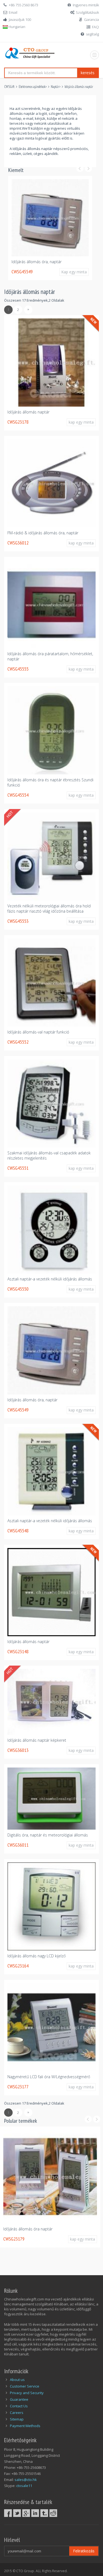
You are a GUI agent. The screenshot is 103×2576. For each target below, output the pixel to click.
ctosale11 (24, 2486)
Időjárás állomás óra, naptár (37, 262)
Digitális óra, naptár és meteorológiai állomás (48, 1835)
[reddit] (53, 2513)
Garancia (91, 20)
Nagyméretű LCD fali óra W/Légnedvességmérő (49, 2077)
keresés (88, 73)
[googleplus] (26, 2513)
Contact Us (19, 2406)
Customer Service (25, 2386)
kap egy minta (81, 422)
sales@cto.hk (26, 2480)
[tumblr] (44, 2513)
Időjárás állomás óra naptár (28, 2229)
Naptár (55, 87)
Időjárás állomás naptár (79, 87)
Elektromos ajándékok (32, 87)
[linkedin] (35, 2513)
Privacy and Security (27, 2393)
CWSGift (9, 87)
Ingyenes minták (86, 5)
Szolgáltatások (87, 12)
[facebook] (8, 2513)
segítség (92, 34)
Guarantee (19, 2399)
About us (17, 2380)
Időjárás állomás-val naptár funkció (38, 1032)
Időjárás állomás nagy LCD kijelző (37, 1956)
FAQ (95, 27)
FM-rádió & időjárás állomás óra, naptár (43, 533)
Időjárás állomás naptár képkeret (37, 1740)
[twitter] (17, 2513)
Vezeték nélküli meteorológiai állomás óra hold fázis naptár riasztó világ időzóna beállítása (49, 908)
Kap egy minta (74, 272)
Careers (17, 2413)
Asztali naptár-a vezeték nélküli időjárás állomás (50, 1279)
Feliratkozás (84, 2551)
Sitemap (17, 2419)
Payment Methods (25, 2426)
